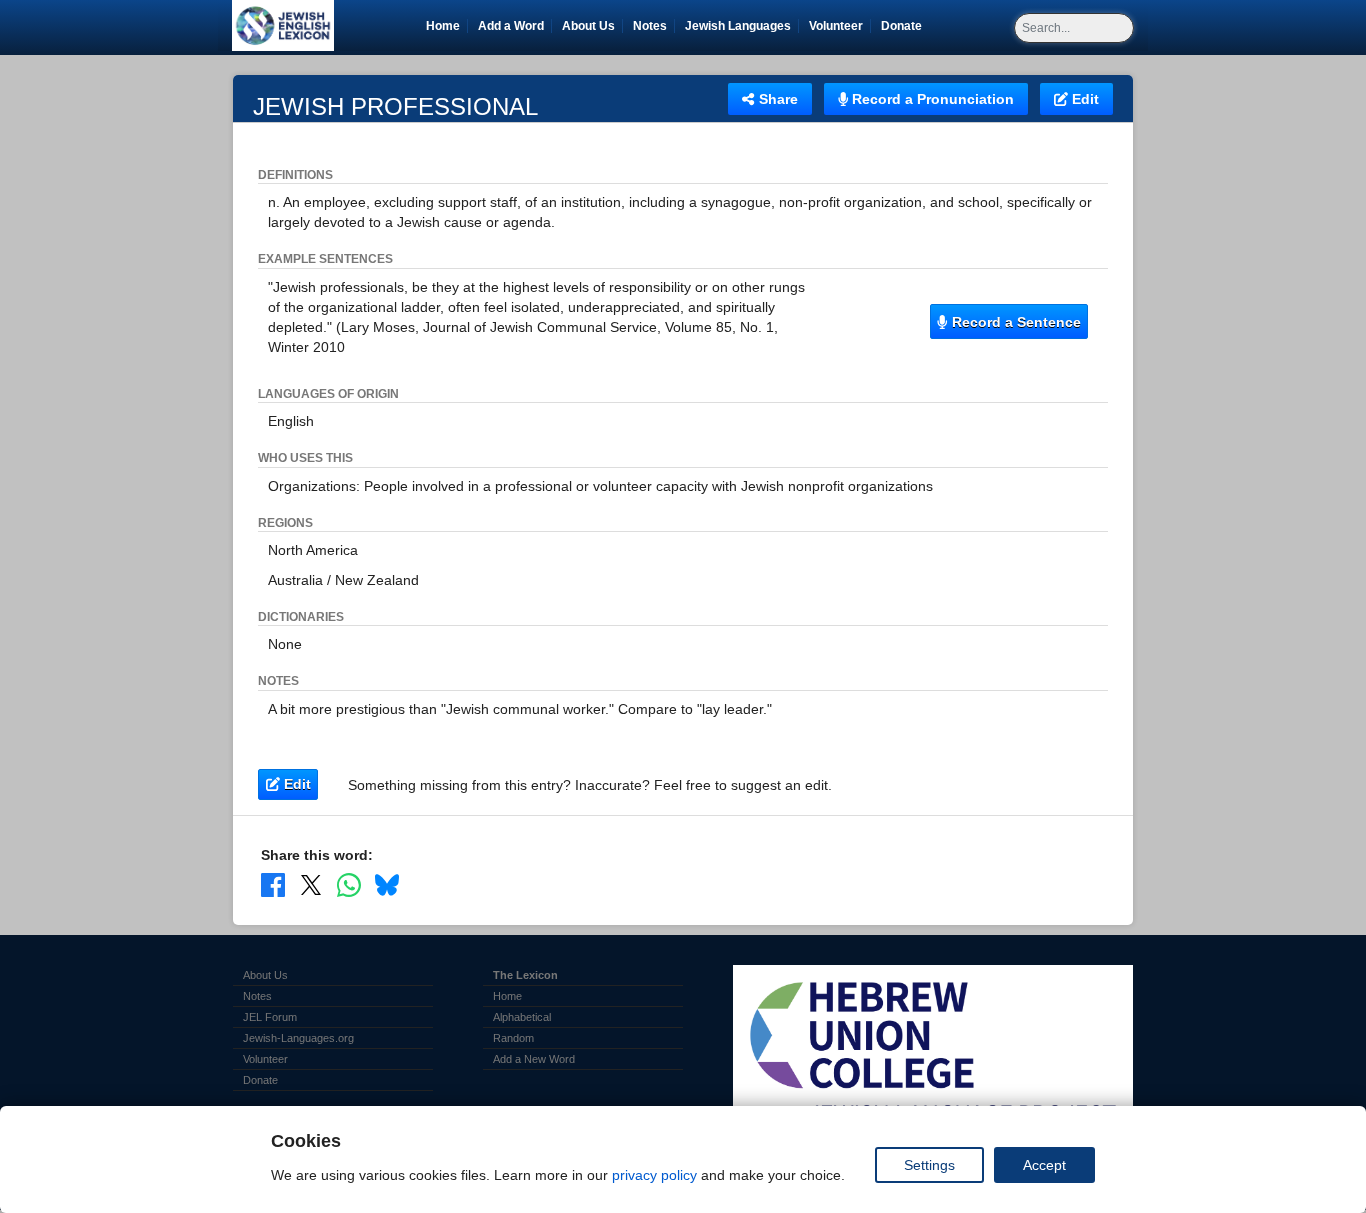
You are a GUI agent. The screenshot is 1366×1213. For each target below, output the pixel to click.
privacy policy (654, 1175)
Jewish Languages (741, 26)
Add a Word (511, 26)
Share (776, 99)
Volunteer (839, 26)
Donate (905, 26)
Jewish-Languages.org (298, 1038)
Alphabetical (522, 1017)
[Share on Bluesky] (387, 885)
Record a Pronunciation (931, 99)
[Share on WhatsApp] (349, 885)
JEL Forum (270, 1017)
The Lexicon (525, 975)
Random (513, 1038)
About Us (588, 26)
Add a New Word (534, 1059)
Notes (650, 26)
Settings (929, 1165)
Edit (1083, 99)
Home (443, 26)
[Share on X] (311, 885)
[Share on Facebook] (273, 885)
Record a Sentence (1014, 322)
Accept (1044, 1165)
